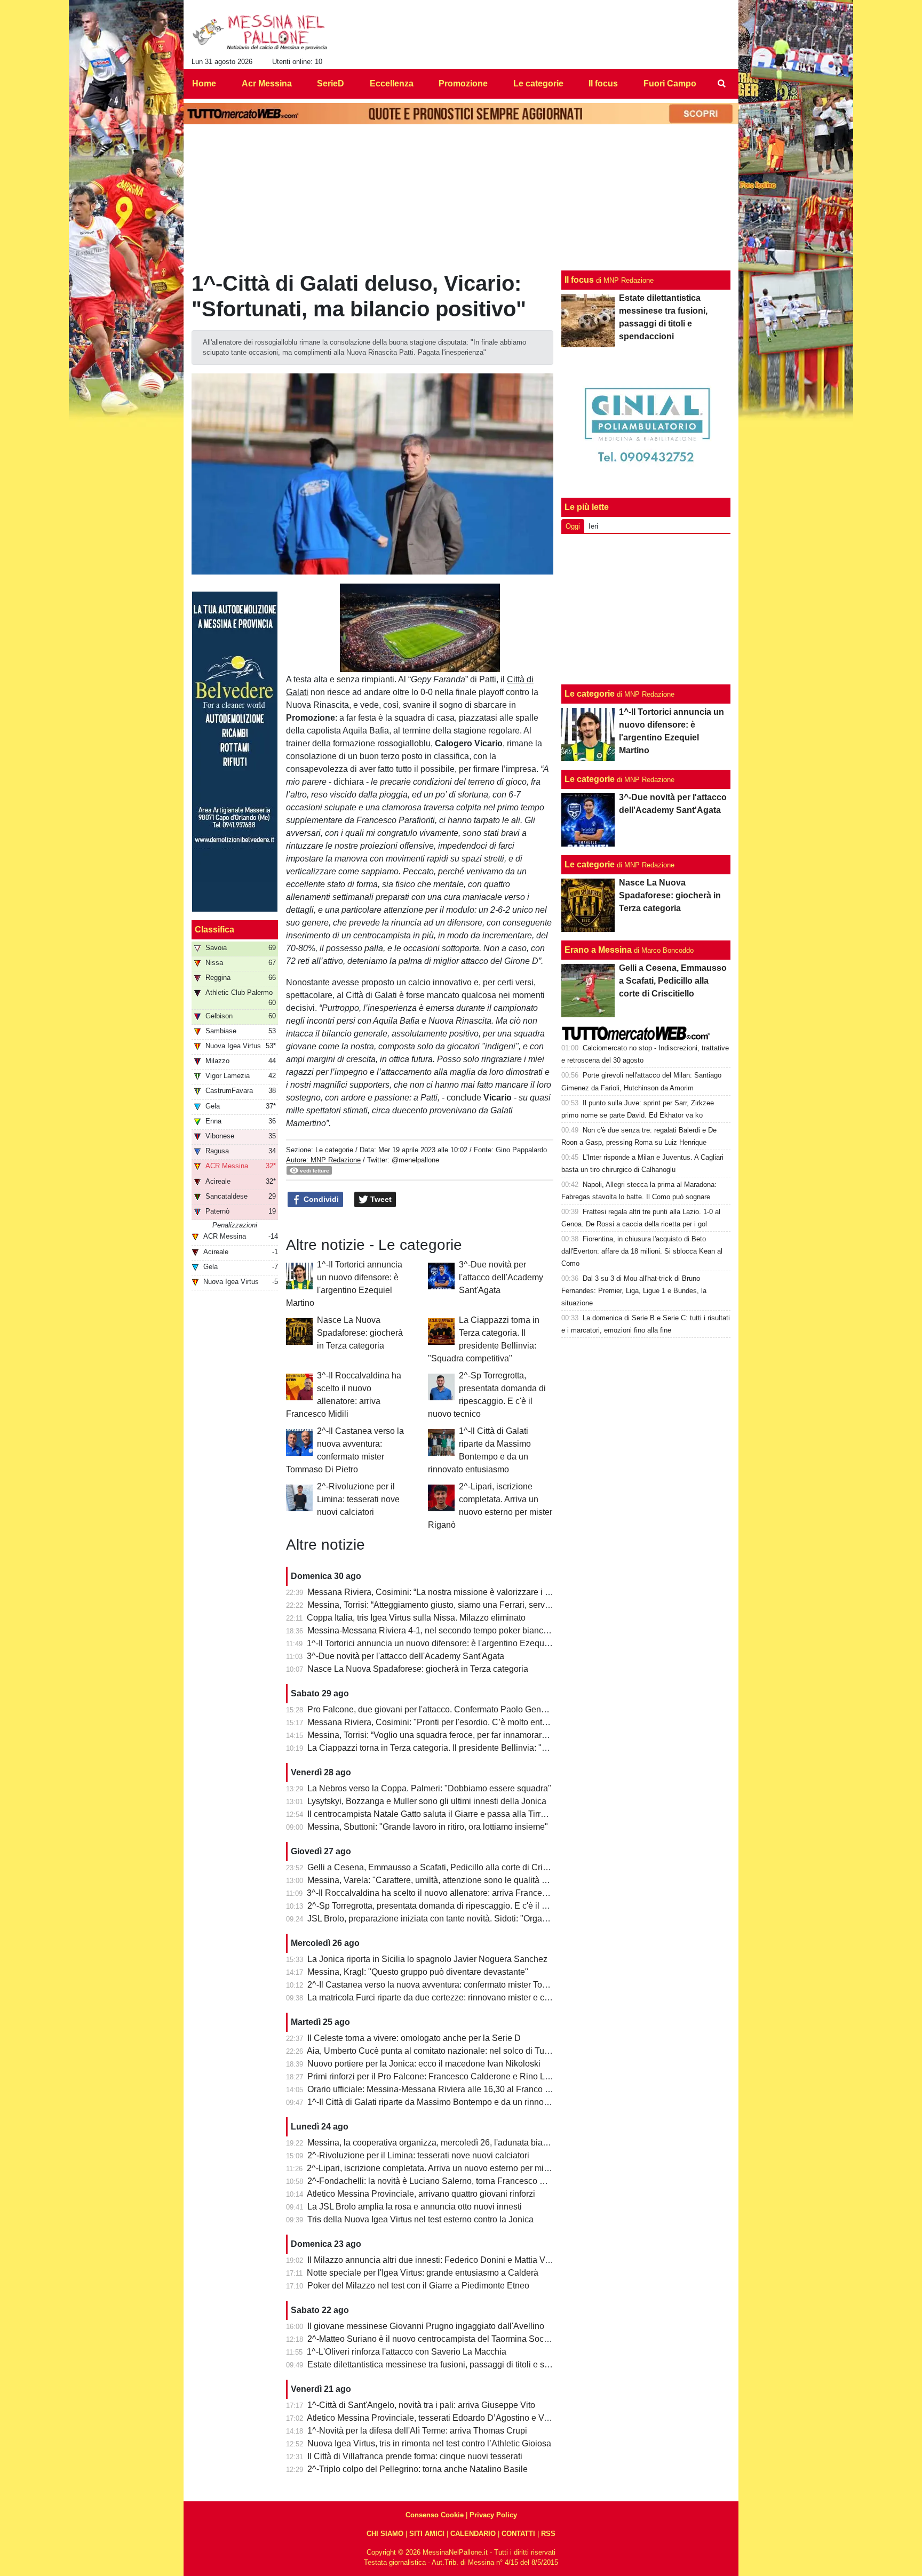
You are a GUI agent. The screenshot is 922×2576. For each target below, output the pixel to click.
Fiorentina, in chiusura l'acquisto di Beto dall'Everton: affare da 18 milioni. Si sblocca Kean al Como (642, 1251)
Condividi (320, 1199)
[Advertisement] (646, 609)
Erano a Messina (598, 950)
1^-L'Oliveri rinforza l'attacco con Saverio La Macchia (407, 2352)
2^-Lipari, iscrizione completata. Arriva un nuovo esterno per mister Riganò (447, 2168)
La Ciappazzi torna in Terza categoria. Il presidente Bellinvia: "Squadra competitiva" (465, 1748)
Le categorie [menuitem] (538, 83)
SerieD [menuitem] (331, 83)
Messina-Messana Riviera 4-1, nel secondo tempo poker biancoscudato (443, 1630)
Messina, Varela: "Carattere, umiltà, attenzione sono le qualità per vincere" (447, 1880)
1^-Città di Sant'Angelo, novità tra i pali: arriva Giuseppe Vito (421, 2405)
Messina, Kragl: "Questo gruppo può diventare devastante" (418, 1972)
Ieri (593, 526)
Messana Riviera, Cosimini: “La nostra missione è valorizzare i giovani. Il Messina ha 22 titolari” (487, 1592)
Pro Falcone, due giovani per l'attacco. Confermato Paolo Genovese (436, 1709)
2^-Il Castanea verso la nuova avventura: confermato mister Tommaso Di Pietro (456, 1985)
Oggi (573, 526)
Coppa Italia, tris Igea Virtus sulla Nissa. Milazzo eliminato (416, 1618)
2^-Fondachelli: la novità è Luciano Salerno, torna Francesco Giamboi (439, 2181)
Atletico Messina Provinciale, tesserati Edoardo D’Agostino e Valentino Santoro (456, 2418)
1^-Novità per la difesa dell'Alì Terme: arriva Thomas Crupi (417, 2431)
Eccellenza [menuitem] (392, 83)
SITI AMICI (427, 2534)
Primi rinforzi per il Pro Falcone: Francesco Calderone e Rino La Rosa (440, 2076)
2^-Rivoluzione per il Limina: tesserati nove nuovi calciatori (358, 1499)
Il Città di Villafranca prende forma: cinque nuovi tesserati (415, 2456)
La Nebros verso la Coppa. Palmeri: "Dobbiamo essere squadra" (429, 1788)
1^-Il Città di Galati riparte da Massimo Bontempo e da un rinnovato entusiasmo (456, 2102)
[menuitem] (721, 84)
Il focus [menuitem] (603, 83)
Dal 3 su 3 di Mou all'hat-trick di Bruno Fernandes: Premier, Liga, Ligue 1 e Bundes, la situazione (634, 1291)
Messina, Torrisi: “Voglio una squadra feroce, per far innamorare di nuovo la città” (459, 1735)
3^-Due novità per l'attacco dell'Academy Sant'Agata (501, 1277)
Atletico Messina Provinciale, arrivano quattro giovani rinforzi (421, 2194)
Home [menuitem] (204, 83)
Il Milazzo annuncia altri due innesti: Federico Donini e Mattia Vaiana (437, 2260)
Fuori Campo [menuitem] (670, 83)
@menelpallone (415, 1160)
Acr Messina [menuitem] (267, 83)
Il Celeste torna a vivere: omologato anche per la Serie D (414, 2038)
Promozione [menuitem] (463, 83)
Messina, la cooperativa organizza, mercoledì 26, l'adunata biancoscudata (447, 2143)
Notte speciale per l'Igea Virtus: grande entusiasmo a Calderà (423, 2273)
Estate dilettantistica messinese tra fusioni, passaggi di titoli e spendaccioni (449, 2364)
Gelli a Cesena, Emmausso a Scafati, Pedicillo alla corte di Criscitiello (439, 1867)
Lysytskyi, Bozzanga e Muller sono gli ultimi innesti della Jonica (427, 1801)
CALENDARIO (473, 2534)
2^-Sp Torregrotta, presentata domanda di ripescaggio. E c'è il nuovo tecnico (451, 1906)
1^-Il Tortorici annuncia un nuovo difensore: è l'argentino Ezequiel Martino (445, 1643)
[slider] (396, 665)
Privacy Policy (493, 2515)
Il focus (579, 280)
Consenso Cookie (435, 2515)
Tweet (380, 1199)
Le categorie (334, 1150)
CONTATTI (518, 2534)
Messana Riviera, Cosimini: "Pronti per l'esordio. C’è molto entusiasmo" (442, 1722)
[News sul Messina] (260, 33)
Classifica (214, 930)
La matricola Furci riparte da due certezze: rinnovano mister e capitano (440, 1997)
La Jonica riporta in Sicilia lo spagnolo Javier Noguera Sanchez (427, 1959)
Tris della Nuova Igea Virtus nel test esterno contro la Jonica (420, 2219)
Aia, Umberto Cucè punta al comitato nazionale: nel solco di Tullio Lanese (446, 2051)
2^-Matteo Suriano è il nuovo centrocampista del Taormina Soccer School (446, 2339)
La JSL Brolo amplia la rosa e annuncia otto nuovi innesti (415, 2207)
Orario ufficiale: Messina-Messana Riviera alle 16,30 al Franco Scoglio (440, 2089)
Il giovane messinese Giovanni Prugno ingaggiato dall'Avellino (426, 2326)
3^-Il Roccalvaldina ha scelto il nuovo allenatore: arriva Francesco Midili (442, 1893)
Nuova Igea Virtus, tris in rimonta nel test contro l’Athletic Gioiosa (429, 2443)
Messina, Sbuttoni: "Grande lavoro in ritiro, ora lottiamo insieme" (428, 1827)
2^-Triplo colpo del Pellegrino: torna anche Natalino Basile (418, 2469)
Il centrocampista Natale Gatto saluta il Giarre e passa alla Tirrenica (434, 1814)
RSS (548, 2534)
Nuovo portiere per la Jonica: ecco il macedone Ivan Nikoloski (424, 2064)
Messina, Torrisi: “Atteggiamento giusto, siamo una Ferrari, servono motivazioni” (457, 1605)
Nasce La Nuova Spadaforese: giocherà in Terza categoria (360, 1333)
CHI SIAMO (385, 2534)
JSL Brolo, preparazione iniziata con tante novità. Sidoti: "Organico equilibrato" (455, 1919)
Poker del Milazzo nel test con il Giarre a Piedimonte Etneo (418, 2286)
